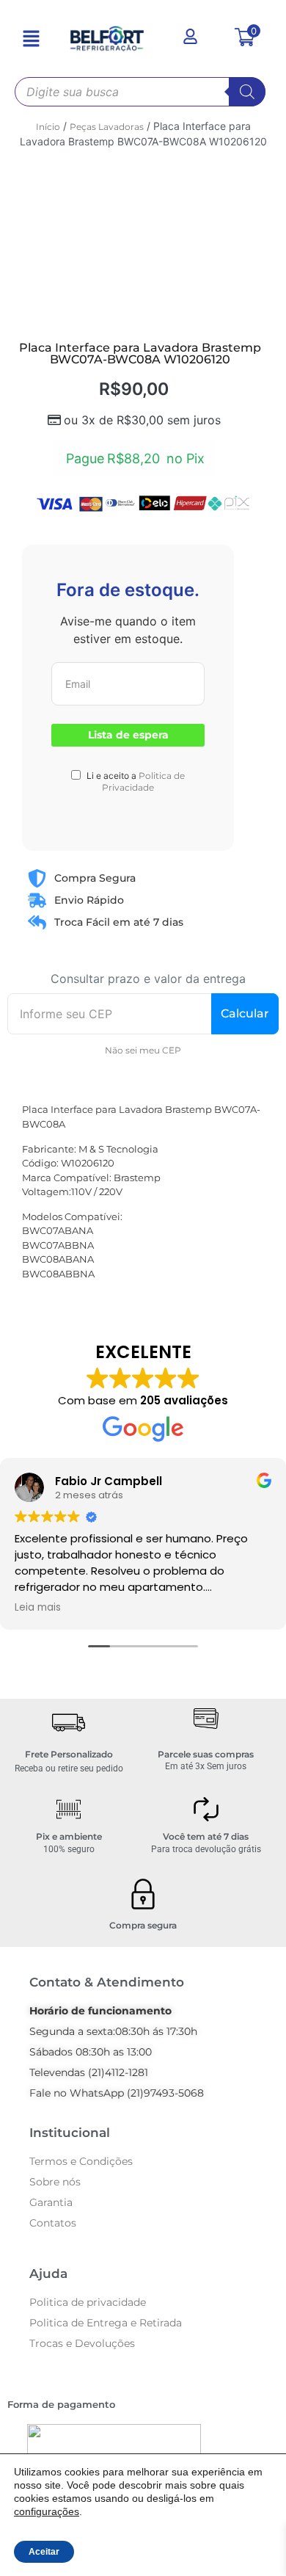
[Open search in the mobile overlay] (140, 92)
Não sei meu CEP (143, 1050)
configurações (47, 2511)
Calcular (245, 1013)
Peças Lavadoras (107, 127)
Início (48, 127)
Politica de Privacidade (143, 781)
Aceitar (44, 2552)
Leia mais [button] (38, 1608)
